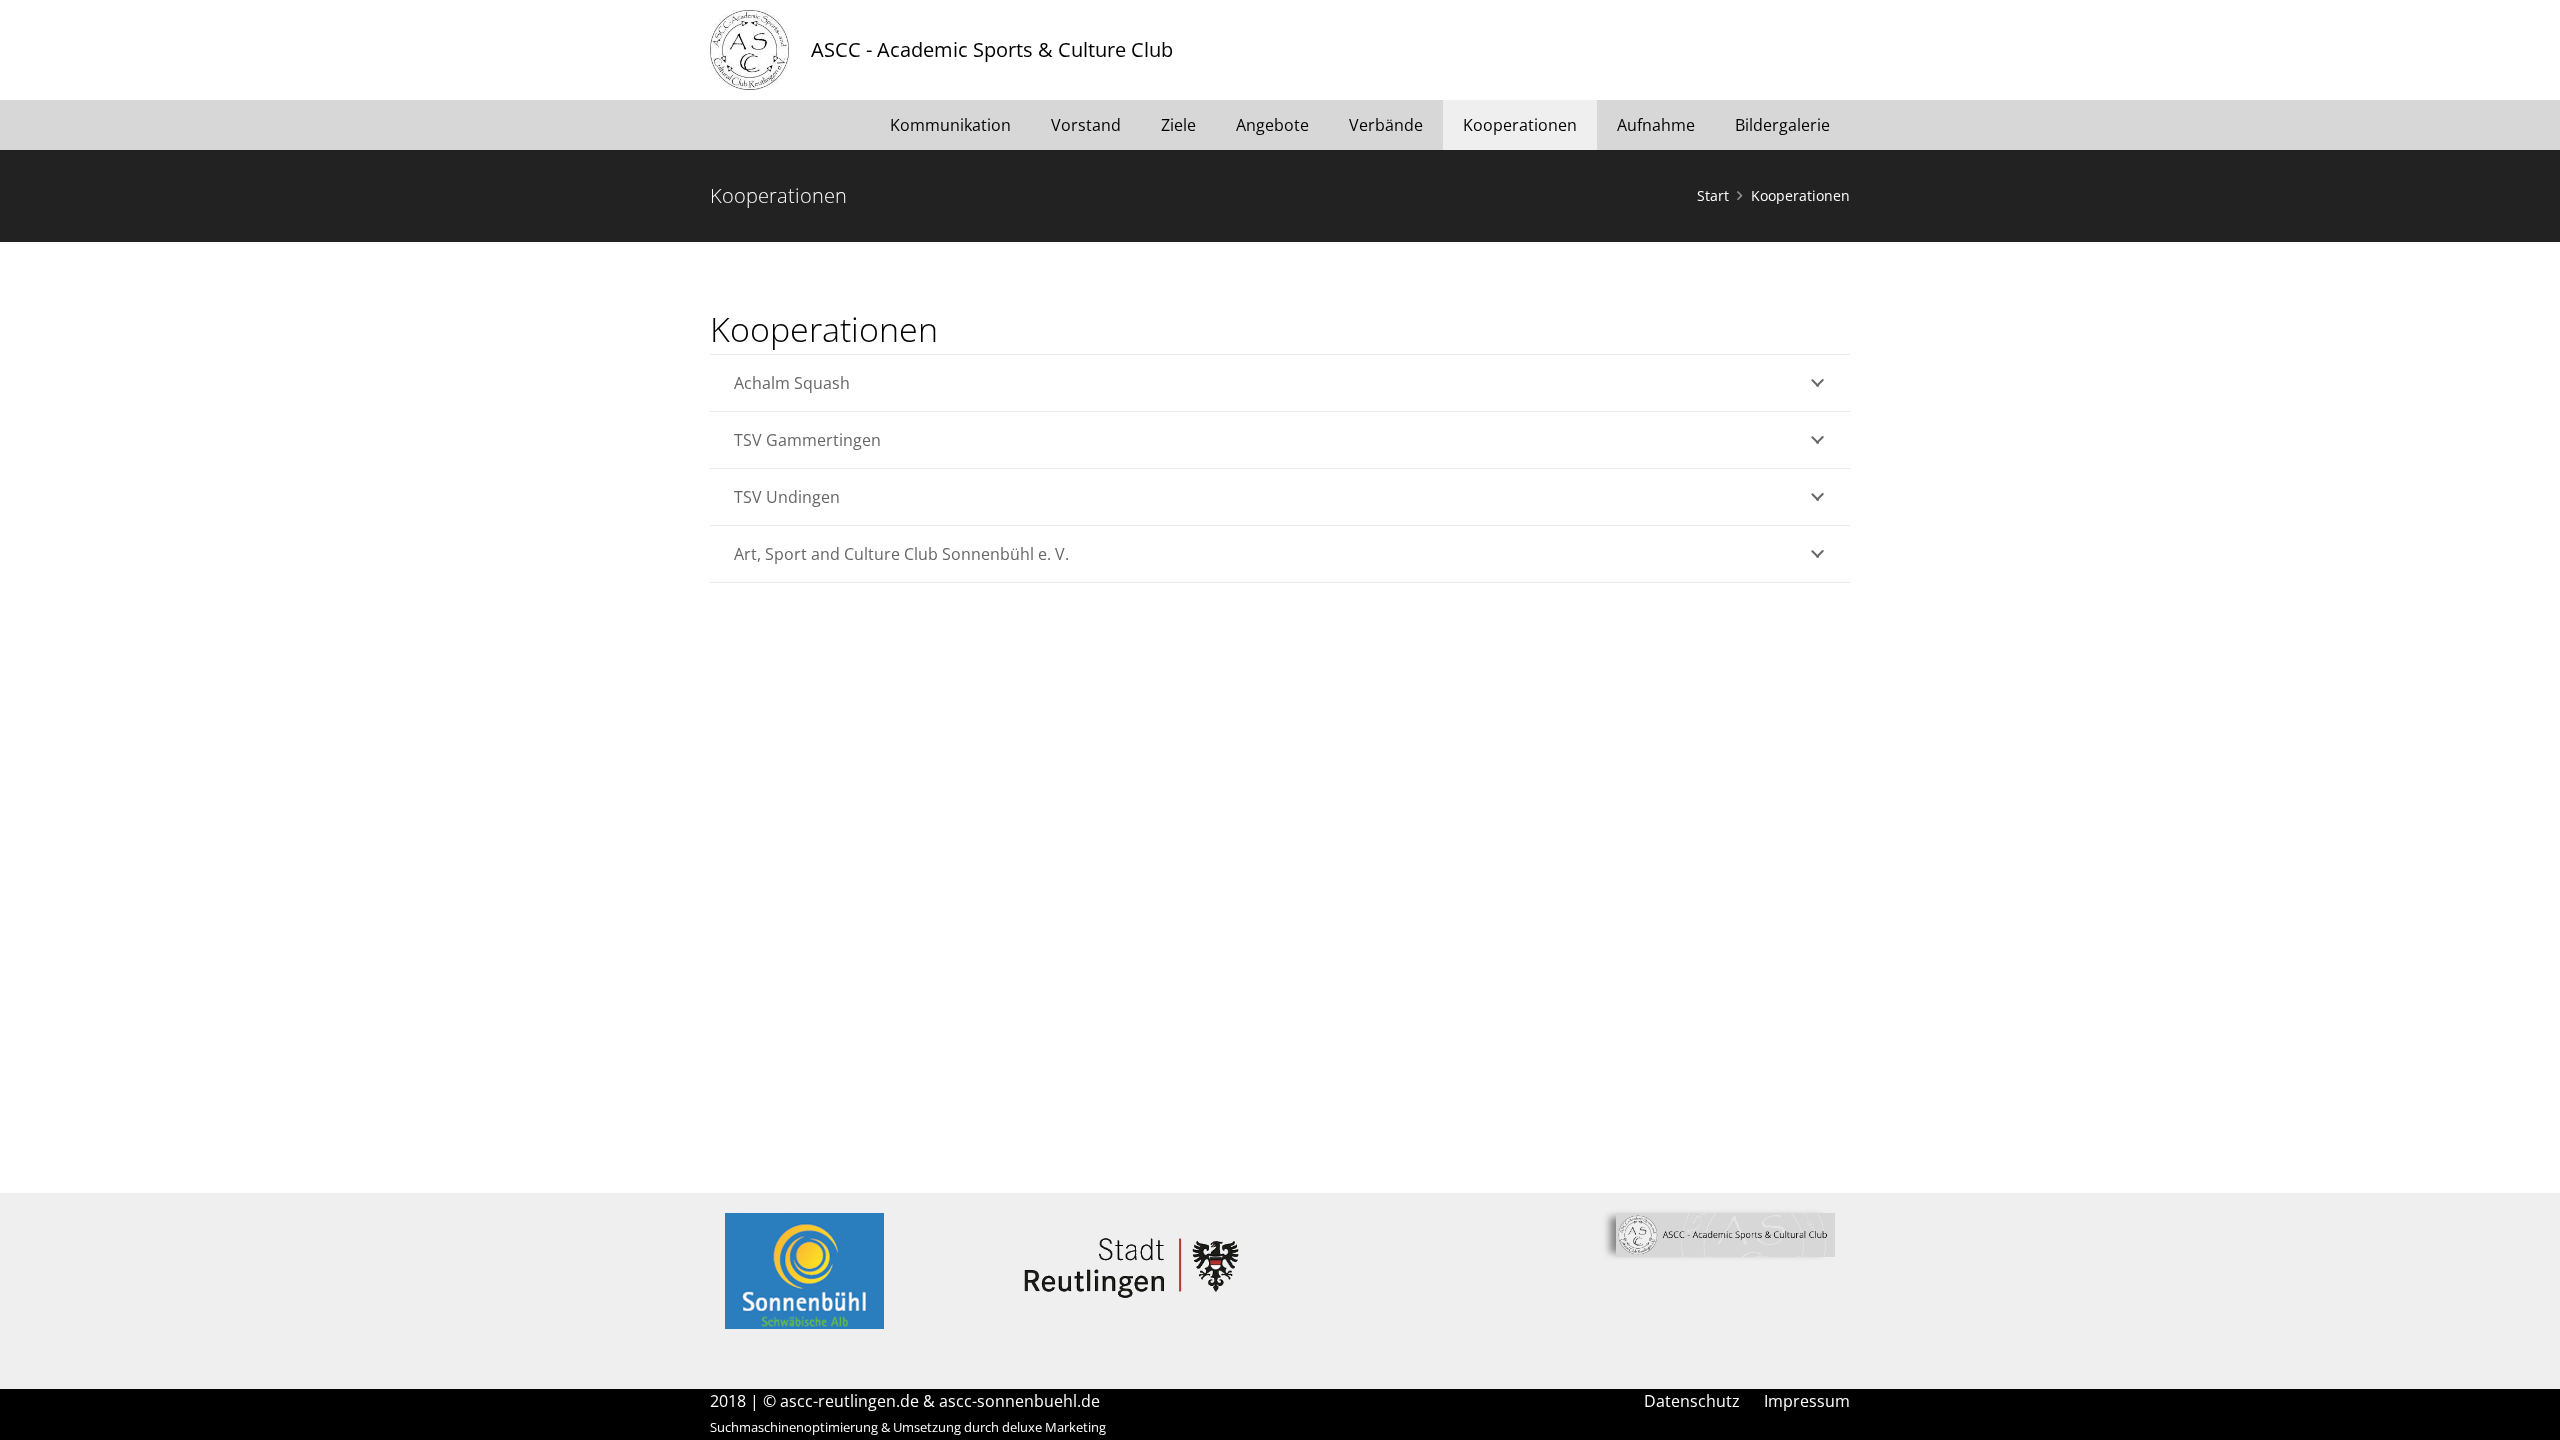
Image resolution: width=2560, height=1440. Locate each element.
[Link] (749, 50)
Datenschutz (1692, 1401)
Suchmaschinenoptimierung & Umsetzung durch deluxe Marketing (908, 1427)
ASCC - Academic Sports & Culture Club (992, 49)
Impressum (1807, 1401)
